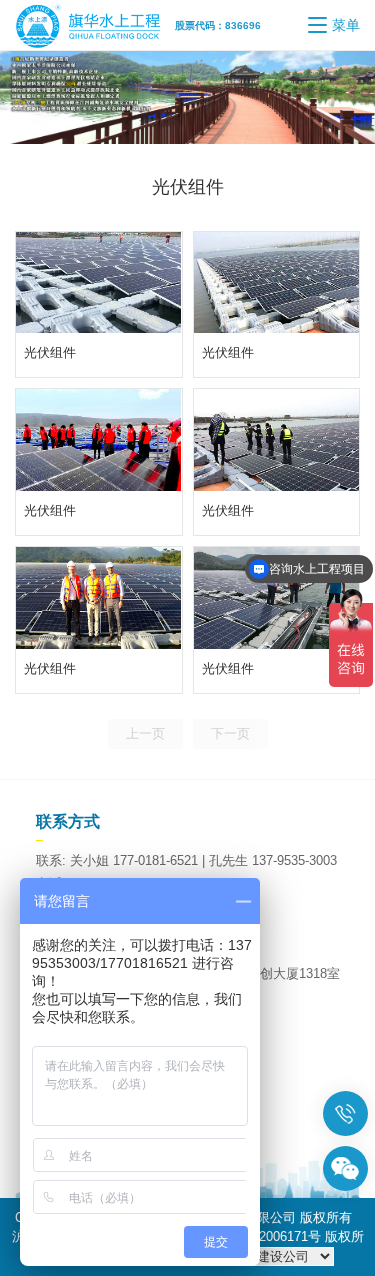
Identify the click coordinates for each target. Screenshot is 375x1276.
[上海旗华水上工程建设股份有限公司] (95, 25)
